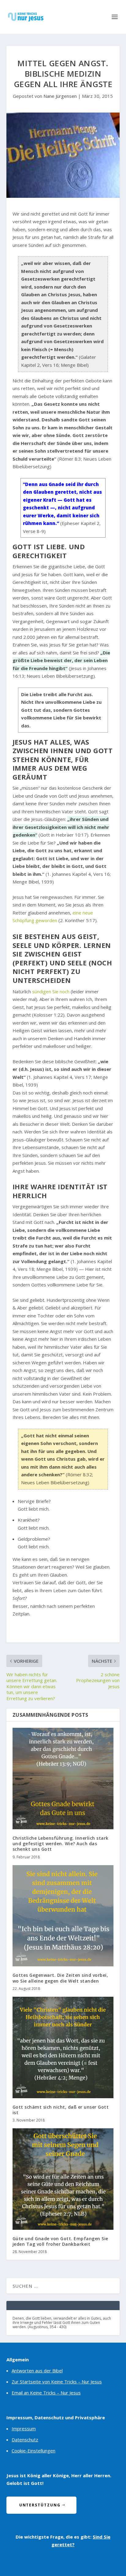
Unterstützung (40, 2505)
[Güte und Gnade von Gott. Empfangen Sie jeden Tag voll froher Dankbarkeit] (63, 2179)
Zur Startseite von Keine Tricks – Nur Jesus (57, 2382)
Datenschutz (25, 2440)
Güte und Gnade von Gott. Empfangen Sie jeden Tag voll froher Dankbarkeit (60, 2241)
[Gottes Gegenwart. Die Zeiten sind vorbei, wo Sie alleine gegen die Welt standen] (63, 1916)
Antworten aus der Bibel (37, 2371)
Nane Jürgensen (60, 96)
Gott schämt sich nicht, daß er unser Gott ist (61, 2110)
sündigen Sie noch (51, 991)
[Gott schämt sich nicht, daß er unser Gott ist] (63, 2047)
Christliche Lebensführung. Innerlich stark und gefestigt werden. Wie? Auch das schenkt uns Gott (61, 1844)
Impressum (24, 2428)
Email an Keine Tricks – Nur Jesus (46, 2393)
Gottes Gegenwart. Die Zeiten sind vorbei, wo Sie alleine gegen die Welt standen (60, 1978)
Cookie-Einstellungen (33, 2451)
